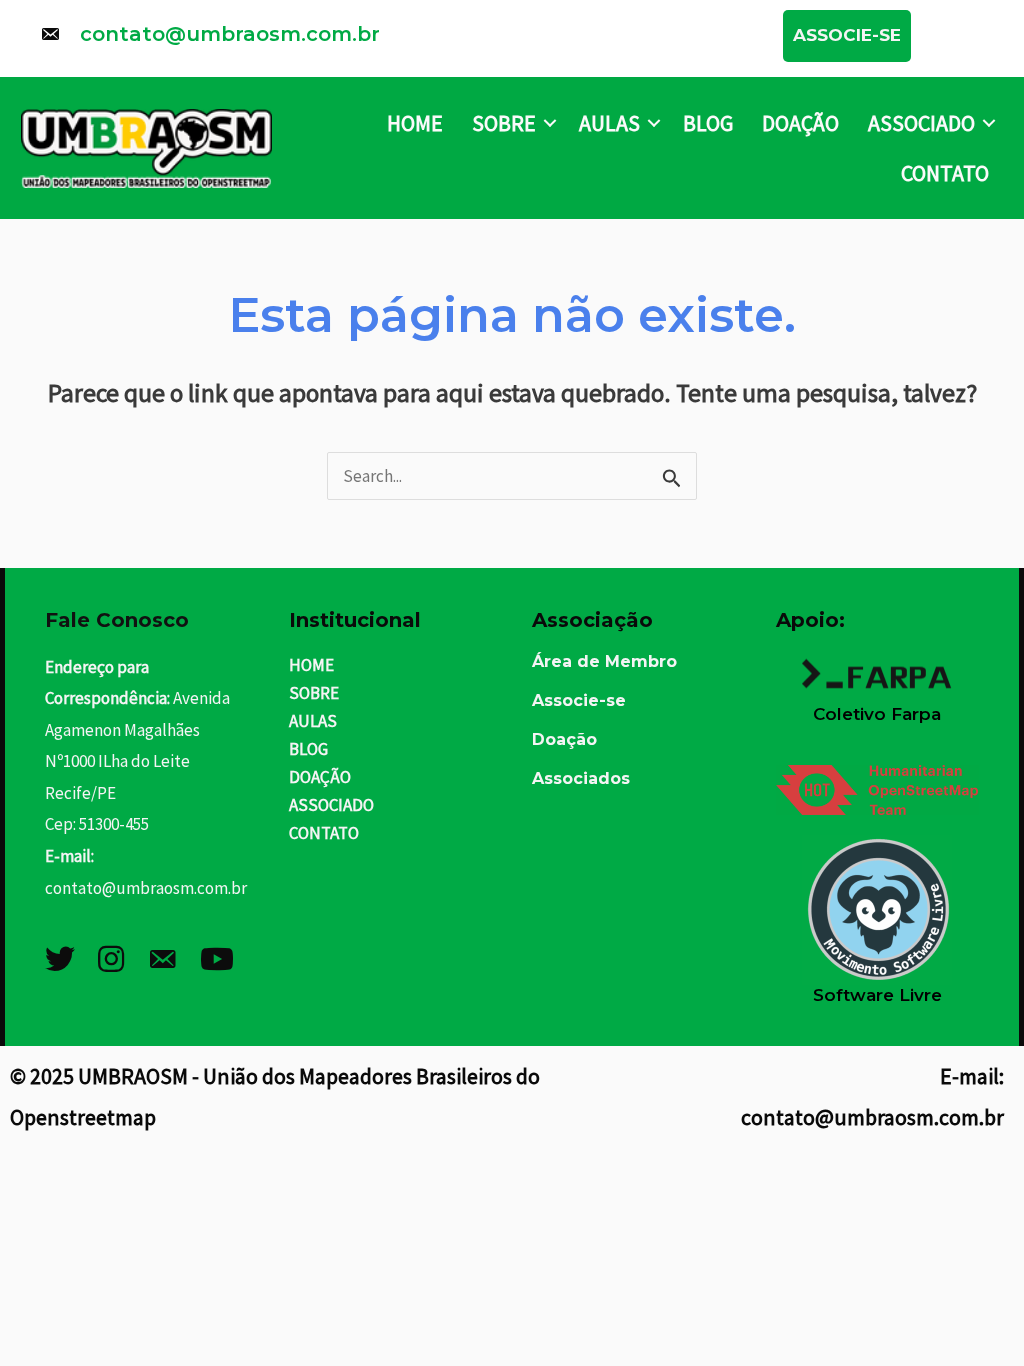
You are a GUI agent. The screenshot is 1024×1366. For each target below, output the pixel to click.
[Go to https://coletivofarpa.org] (878, 679)
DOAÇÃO (800, 123)
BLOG (708, 123)
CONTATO (945, 173)
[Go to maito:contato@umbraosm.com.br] (391, 39)
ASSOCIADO (921, 123)
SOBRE (504, 123)
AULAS (609, 123)
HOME (415, 123)
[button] (847, 36)
